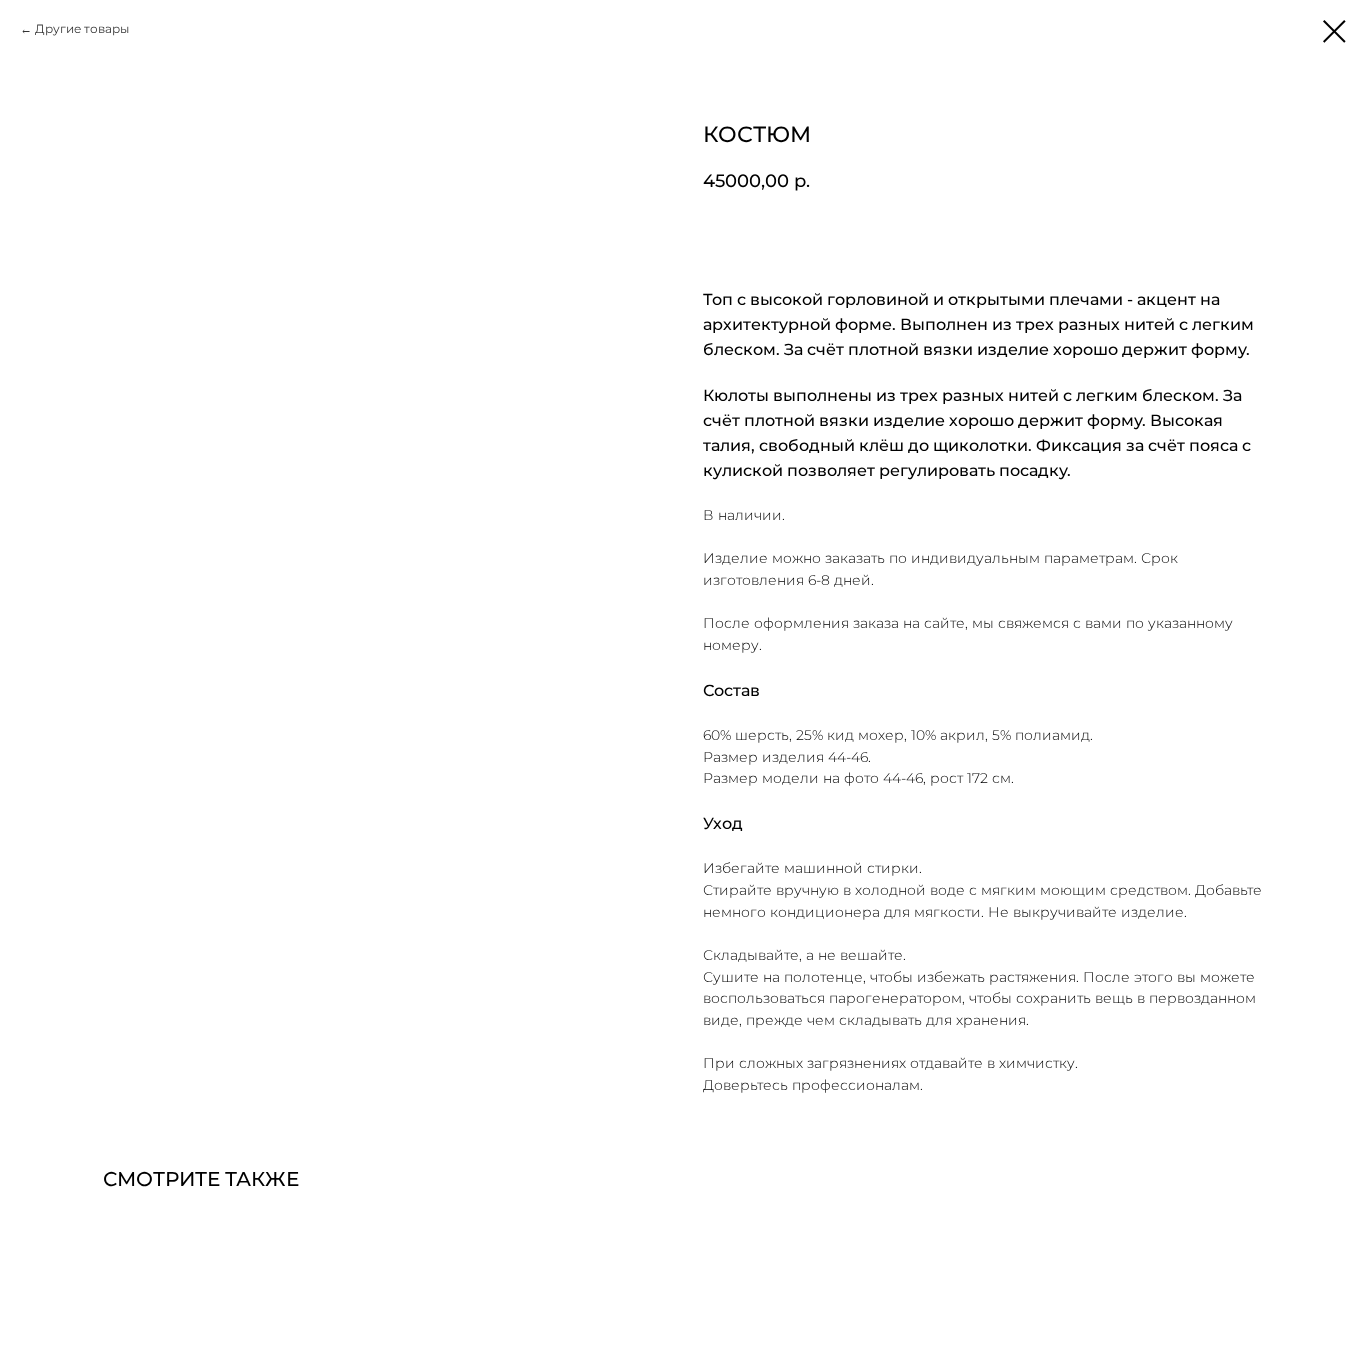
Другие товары (82, 28)
